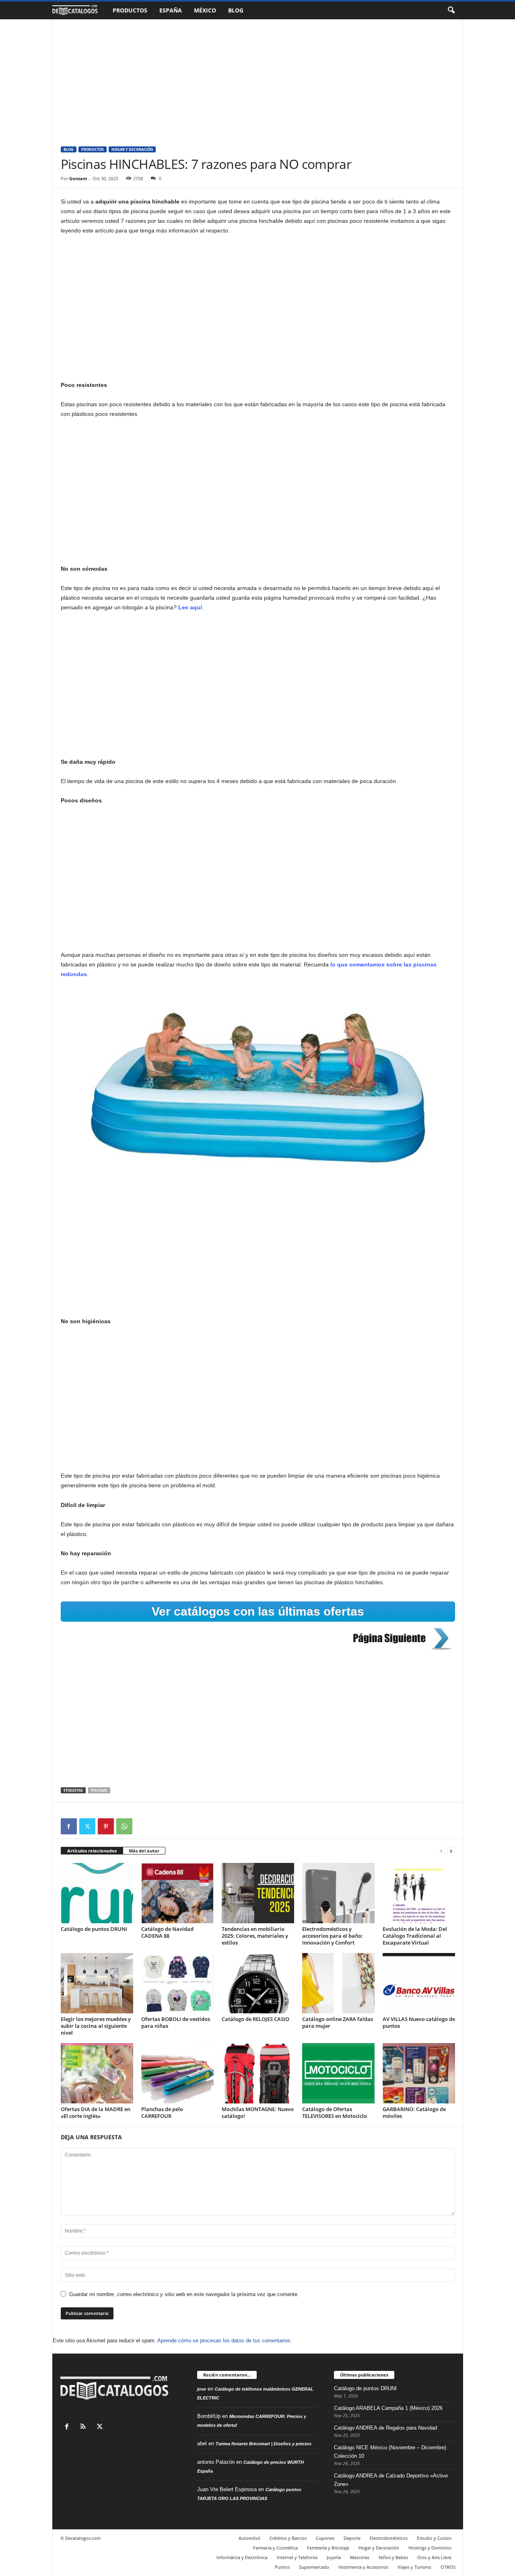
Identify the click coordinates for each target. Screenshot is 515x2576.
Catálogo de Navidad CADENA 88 (167, 1932)
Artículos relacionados (92, 1851)
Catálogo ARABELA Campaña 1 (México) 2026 (388, 2408)
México (205, 10)
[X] (87, 1826)
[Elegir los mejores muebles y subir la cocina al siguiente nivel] (97, 1983)
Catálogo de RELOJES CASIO (255, 2019)
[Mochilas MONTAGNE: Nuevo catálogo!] (258, 2073)
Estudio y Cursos (434, 2538)
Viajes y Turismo (414, 2567)
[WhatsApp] (124, 1826)
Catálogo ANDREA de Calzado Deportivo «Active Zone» (391, 2480)
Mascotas (360, 2557)
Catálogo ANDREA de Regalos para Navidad (385, 2428)
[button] (451, 10)
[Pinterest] (106, 1826)
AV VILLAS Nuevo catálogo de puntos (419, 2022)
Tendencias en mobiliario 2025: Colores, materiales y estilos (255, 1936)
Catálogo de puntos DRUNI (94, 1929)
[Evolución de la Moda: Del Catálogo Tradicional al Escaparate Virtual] (419, 1893)
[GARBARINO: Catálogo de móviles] (419, 2073)
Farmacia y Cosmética (275, 2548)
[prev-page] (441, 1851)
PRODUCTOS (93, 149)
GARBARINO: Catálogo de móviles (414, 2112)
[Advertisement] (258, 79)
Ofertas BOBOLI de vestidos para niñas (176, 2022)
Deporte (352, 2538)
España (171, 10)
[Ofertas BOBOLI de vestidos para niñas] (177, 1983)
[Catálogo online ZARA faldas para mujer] (338, 1983)
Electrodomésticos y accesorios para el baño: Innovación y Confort (333, 1936)
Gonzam (78, 178)
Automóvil (249, 2538)
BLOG (69, 149)
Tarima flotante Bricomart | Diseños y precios (264, 2444)
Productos (130, 10)
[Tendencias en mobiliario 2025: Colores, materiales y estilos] (258, 1893)
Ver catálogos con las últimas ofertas (258, 1611)
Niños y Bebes (393, 2557)
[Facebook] (69, 1826)
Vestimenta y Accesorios (363, 2567)
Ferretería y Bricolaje (328, 2548)
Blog (236, 10)
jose (202, 2389)
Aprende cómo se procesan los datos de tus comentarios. (225, 2341)
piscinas (99, 1790)
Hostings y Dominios (430, 2548)
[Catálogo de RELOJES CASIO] (258, 1983)
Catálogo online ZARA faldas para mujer (338, 2022)
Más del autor (144, 1851)
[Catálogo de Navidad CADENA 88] (177, 1893)
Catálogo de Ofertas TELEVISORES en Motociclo (335, 2112)
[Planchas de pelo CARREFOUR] (177, 2073)
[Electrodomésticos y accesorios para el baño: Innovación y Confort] (338, 1893)
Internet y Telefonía (297, 2557)
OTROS (448, 2567)
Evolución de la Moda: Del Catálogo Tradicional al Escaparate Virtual (415, 1936)
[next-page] (451, 1851)
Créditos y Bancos (288, 2538)
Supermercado (314, 2567)
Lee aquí (190, 607)
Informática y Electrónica (242, 2557)
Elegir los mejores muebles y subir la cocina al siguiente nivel (96, 2026)
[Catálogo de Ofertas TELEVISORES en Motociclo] (338, 2073)
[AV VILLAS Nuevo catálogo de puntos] (419, 1983)
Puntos (282, 2567)
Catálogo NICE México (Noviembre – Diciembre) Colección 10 (390, 2452)
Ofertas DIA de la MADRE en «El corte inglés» (96, 2112)
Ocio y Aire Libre (434, 2557)
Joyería (334, 2557)
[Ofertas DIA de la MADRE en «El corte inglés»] (97, 2073)
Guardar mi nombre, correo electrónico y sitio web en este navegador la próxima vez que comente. (184, 2294)
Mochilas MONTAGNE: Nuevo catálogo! (258, 2112)
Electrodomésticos (389, 2538)
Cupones (325, 2538)
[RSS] (85, 2427)
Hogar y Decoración (132, 149)
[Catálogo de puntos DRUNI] (97, 1893)
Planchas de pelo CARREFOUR (162, 2112)
